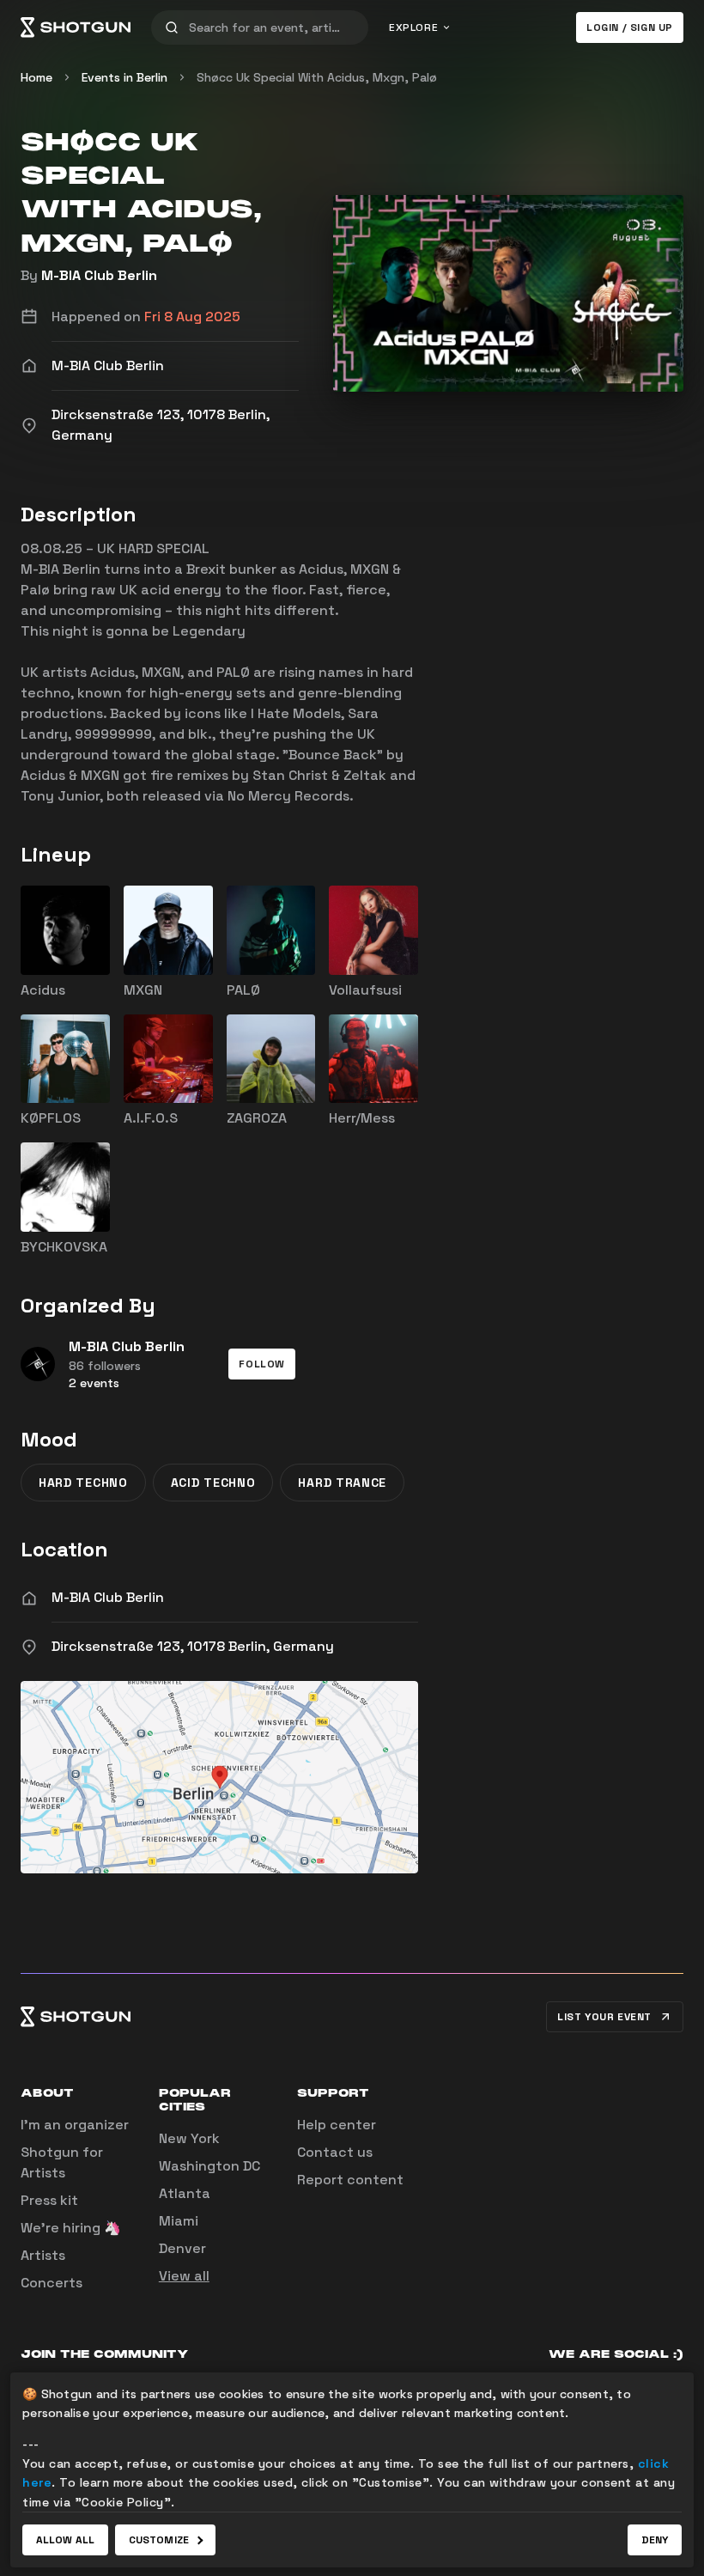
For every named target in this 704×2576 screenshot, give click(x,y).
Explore (413, 27)
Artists (43, 2255)
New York (189, 2138)
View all (184, 2276)
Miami (179, 2221)
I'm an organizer (75, 2125)
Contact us (335, 2152)
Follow (262, 1364)
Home (36, 77)
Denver (182, 2248)
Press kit (49, 2200)
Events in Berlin (124, 77)
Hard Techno (83, 1483)
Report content (350, 2180)
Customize (159, 2540)
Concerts (52, 2283)
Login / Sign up (630, 27)
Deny (655, 2540)
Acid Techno (213, 1483)
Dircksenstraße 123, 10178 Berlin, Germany (193, 1646)
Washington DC (209, 2166)
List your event (604, 2017)
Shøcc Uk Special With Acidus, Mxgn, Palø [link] (317, 77)
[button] (262, 1364)
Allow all (65, 2540)
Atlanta (185, 2193)
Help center (337, 2125)
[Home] (76, 27)
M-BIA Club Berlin (99, 275)
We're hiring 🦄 (71, 2228)
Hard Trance (342, 1483)
